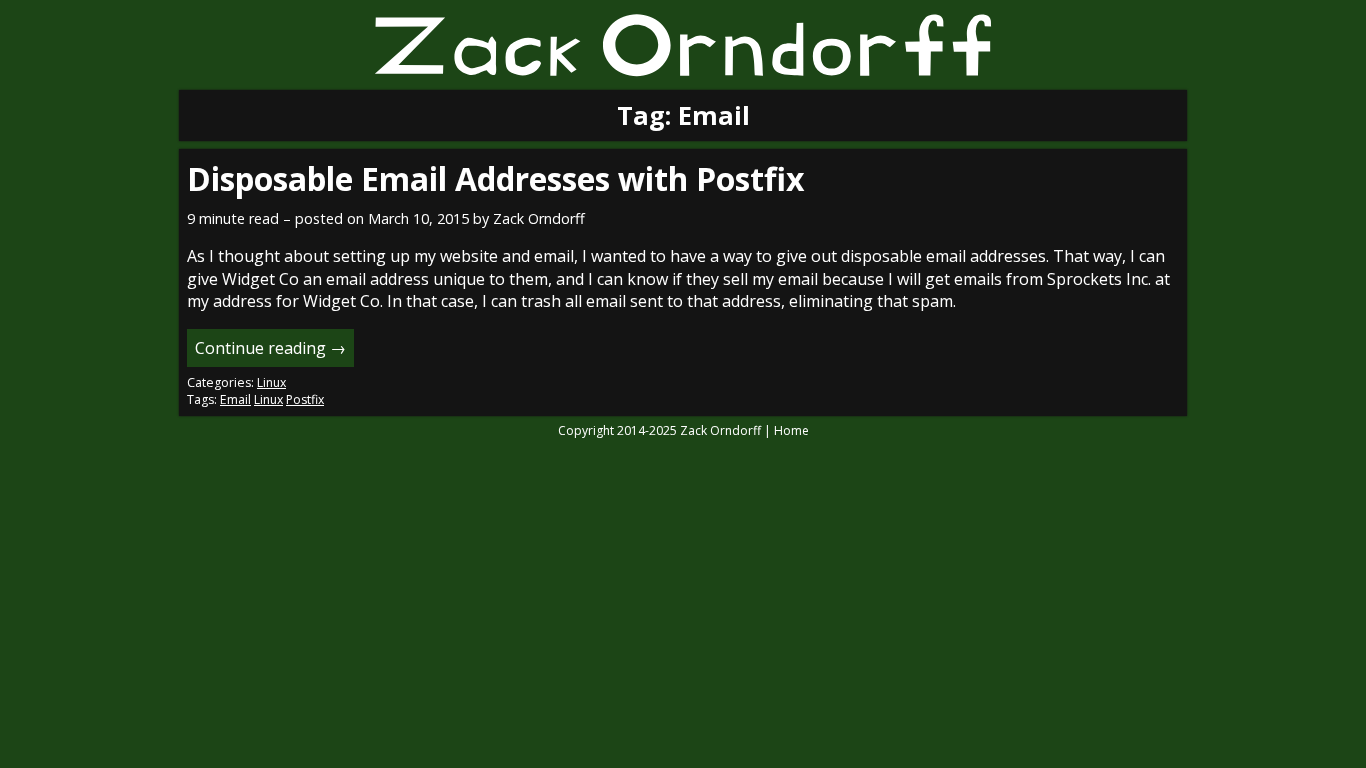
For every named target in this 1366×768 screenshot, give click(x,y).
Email (235, 399)
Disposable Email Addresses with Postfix (496, 178)
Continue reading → (270, 348)
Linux (271, 382)
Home (791, 430)
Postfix (305, 399)
